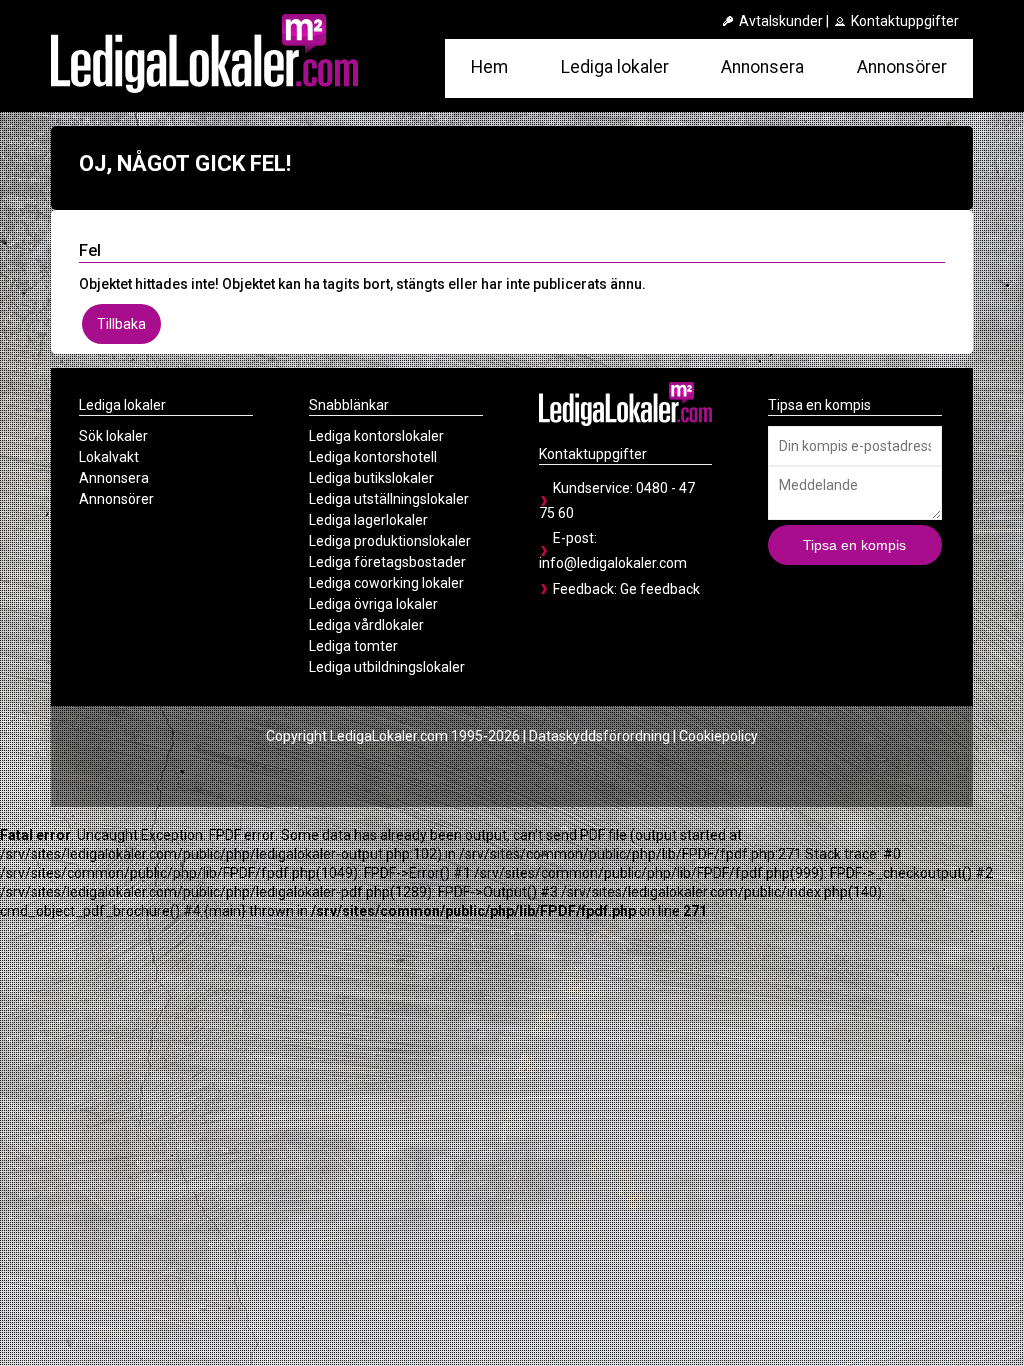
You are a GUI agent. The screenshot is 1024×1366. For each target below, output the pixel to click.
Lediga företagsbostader (387, 562)
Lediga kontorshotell (373, 457)
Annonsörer (902, 67)
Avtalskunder (779, 21)
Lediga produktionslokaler (390, 541)
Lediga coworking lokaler (386, 583)
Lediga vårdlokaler (366, 625)
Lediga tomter (353, 646)
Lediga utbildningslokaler (387, 667)
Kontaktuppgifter (903, 21)
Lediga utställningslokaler (389, 499)
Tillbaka (121, 324)
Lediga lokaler (615, 67)
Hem (489, 67)
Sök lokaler (113, 436)
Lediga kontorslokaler (376, 436)
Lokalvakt (109, 457)
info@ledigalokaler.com (613, 563)
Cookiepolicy (718, 736)
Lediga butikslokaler (371, 478)
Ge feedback (660, 589)
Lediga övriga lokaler (373, 604)
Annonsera (762, 67)
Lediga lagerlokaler (368, 520)
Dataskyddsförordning (599, 736)
